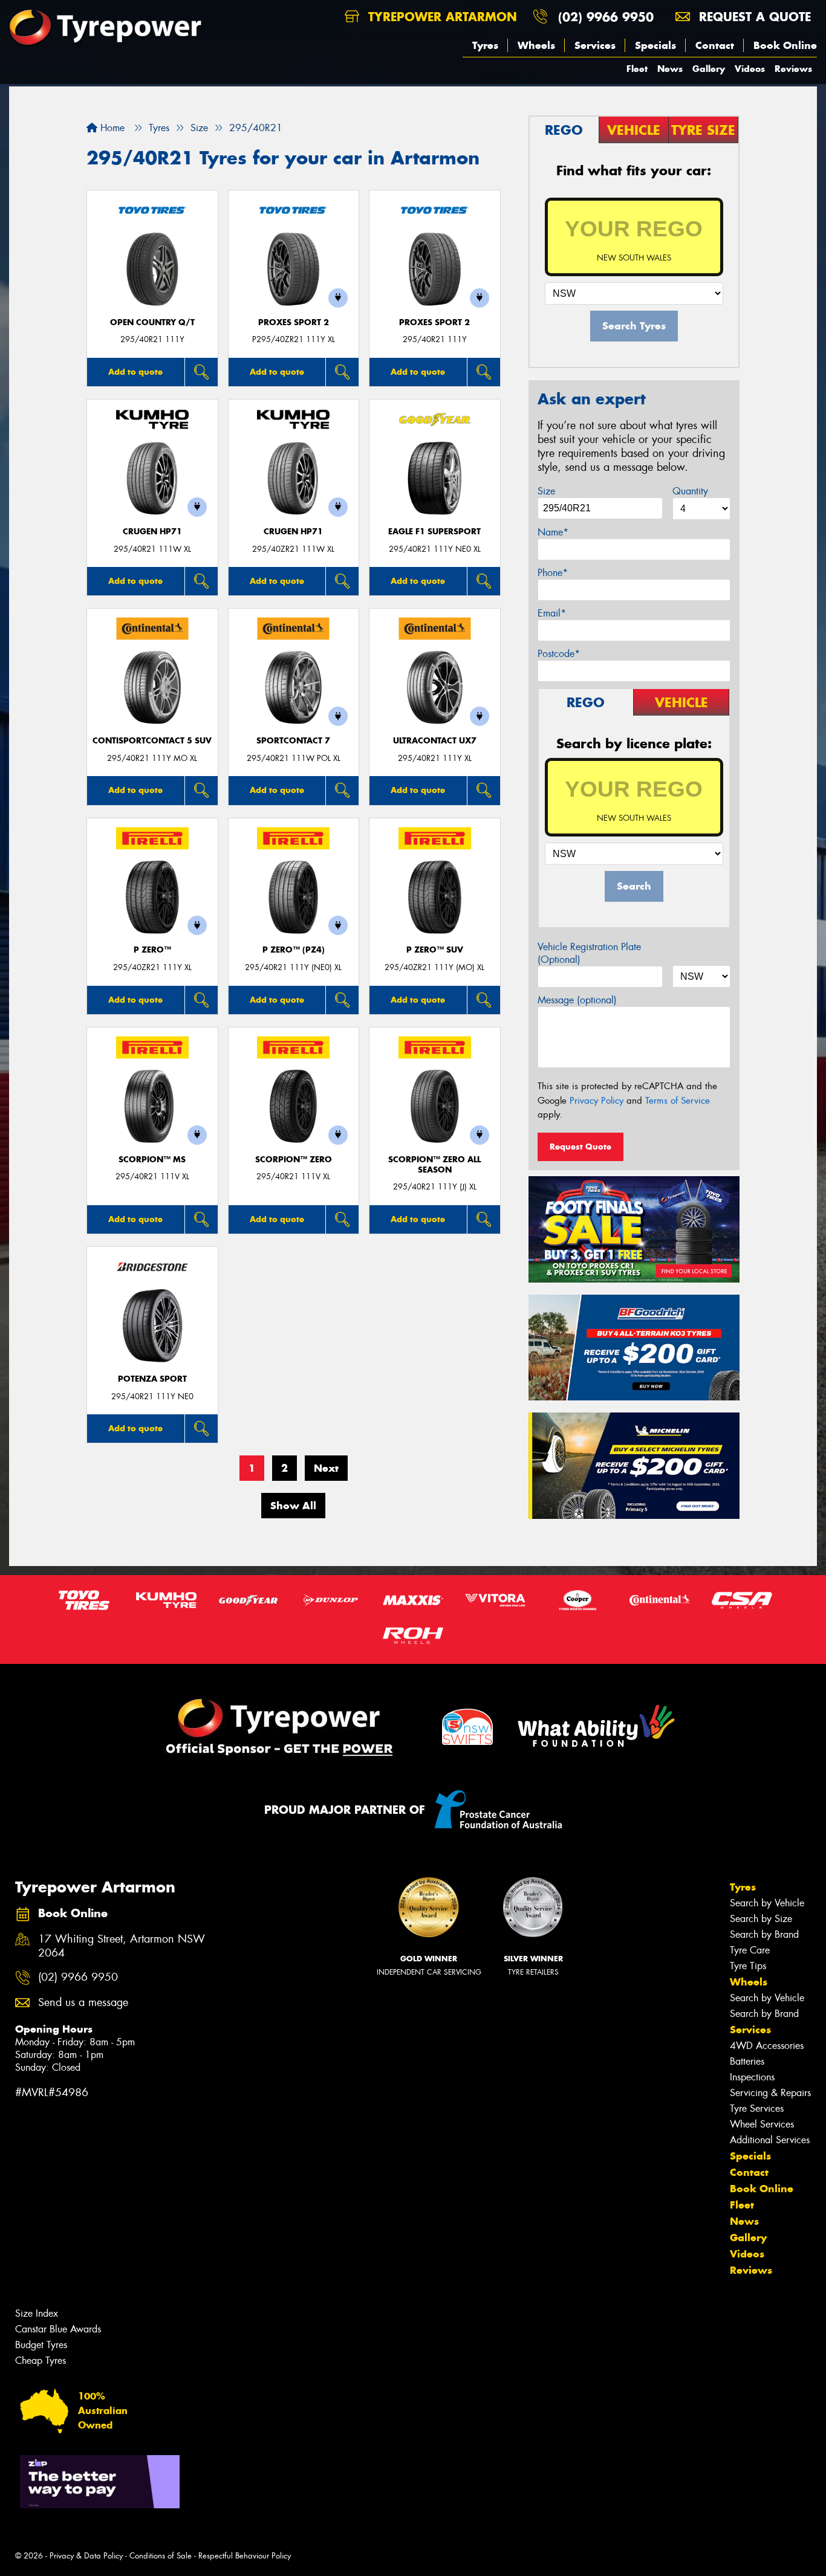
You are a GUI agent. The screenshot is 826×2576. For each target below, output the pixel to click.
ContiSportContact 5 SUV (152, 741)
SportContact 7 (293, 741)
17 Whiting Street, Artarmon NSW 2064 (122, 1946)
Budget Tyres (41, 2345)
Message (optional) (577, 1000)
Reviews (793, 69)
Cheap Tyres (41, 2361)
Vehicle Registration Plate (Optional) (589, 953)
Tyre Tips (748, 1966)
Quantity (690, 491)
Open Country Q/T (152, 322)
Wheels (536, 45)
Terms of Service (678, 1101)
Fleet (637, 69)
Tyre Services (757, 2108)
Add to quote (135, 372)
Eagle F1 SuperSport (434, 532)
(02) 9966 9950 (606, 17)
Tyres (485, 45)
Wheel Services (762, 2124)
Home (111, 128)
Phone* (553, 573)
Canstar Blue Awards (58, 2329)
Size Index (37, 2313)
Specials (655, 45)
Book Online (785, 45)
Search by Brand (764, 1934)
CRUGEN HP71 (152, 532)
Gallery (709, 69)
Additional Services (770, 2140)
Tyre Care (750, 1950)
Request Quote (580, 1147)
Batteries (747, 2061)
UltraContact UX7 (435, 741)
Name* (553, 532)
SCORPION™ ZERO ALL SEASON (434, 1165)
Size (546, 491)
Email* (552, 613)
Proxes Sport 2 (294, 322)
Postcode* (559, 654)
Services (595, 45)
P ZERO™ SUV (435, 950)
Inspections (752, 2077)
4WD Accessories (767, 2046)
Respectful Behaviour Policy (245, 2556)
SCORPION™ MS (152, 1160)
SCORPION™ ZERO (294, 1160)
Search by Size (761, 1919)
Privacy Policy (597, 1101)
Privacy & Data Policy (86, 2556)
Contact (715, 45)
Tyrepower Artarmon (441, 17)
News (670, 69)
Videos (750, 69)
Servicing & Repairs (770, 2093)
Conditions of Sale (161, 2556)
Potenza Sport (152, 1379)
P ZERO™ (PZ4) (294, 950)
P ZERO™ (152, 950)
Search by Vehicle (767, 1903)
